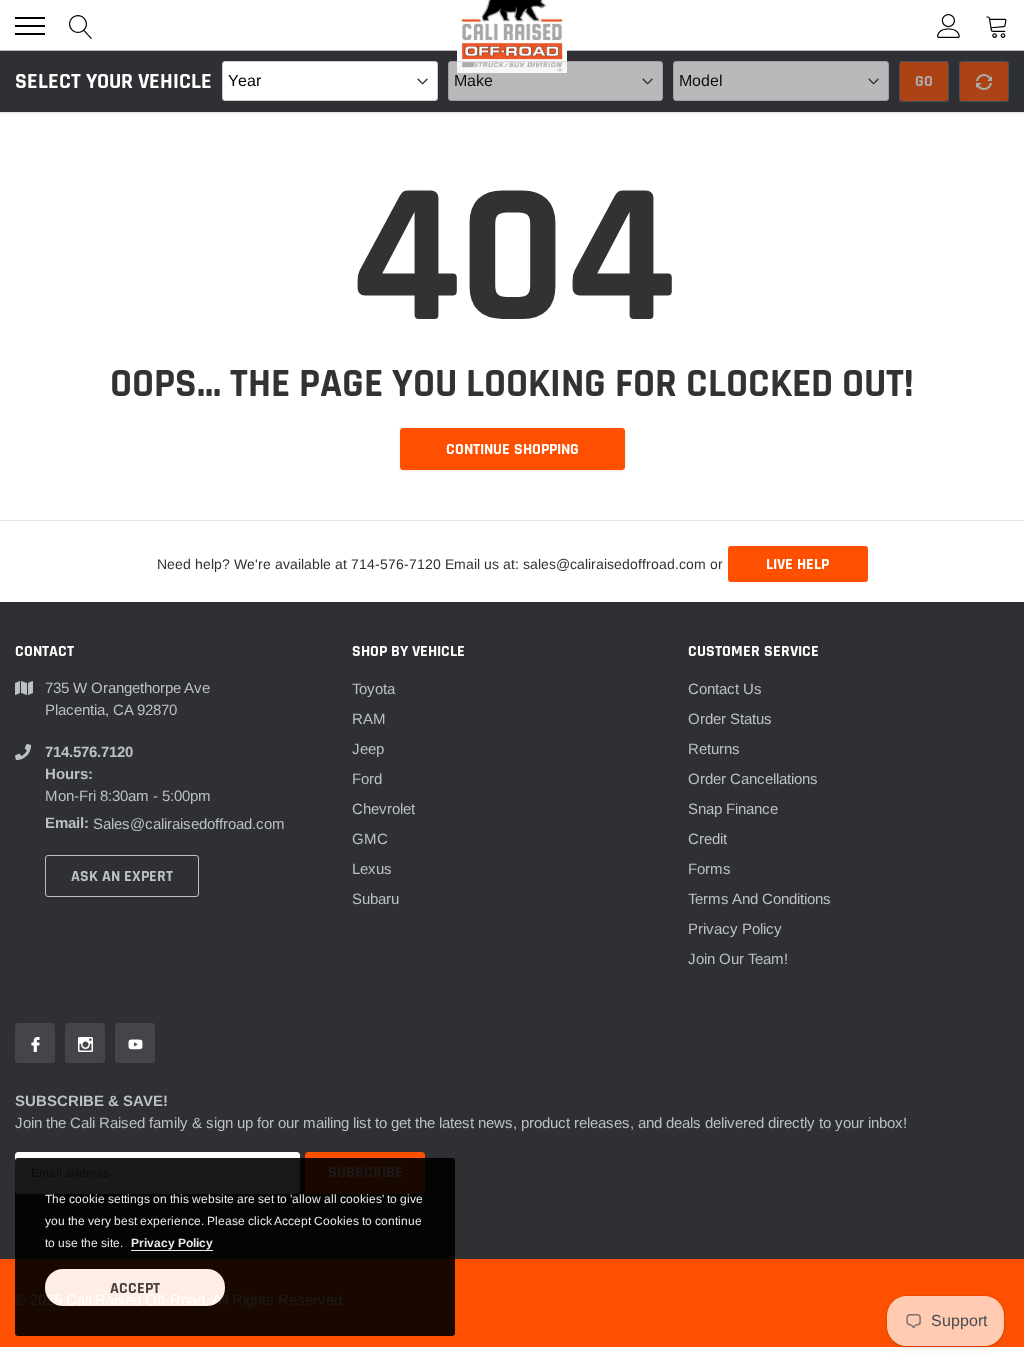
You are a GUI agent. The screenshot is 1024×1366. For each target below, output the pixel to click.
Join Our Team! (738, 958)
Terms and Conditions (759, 898)
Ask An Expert (122, 876)
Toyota (373, 688)
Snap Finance (733, 808)
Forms (709, 868)
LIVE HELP (797, 564)
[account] (949, 25)
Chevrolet (383, 808)
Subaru (375, 898)
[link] (35, 1043)
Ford (367, 778)
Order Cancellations (753, 778)
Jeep (368, 748)
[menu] (30, 26)
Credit (707, 838)
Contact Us (725, 688)
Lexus (372, 868)
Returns (714, 748)
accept (135, 1288)
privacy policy (172, 1243)
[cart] (997, 25)
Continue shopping (512, 449)
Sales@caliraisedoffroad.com (189, 823)
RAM (369, 718)
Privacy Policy (735, 928)
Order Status (730, 718)
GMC (370, 838)
